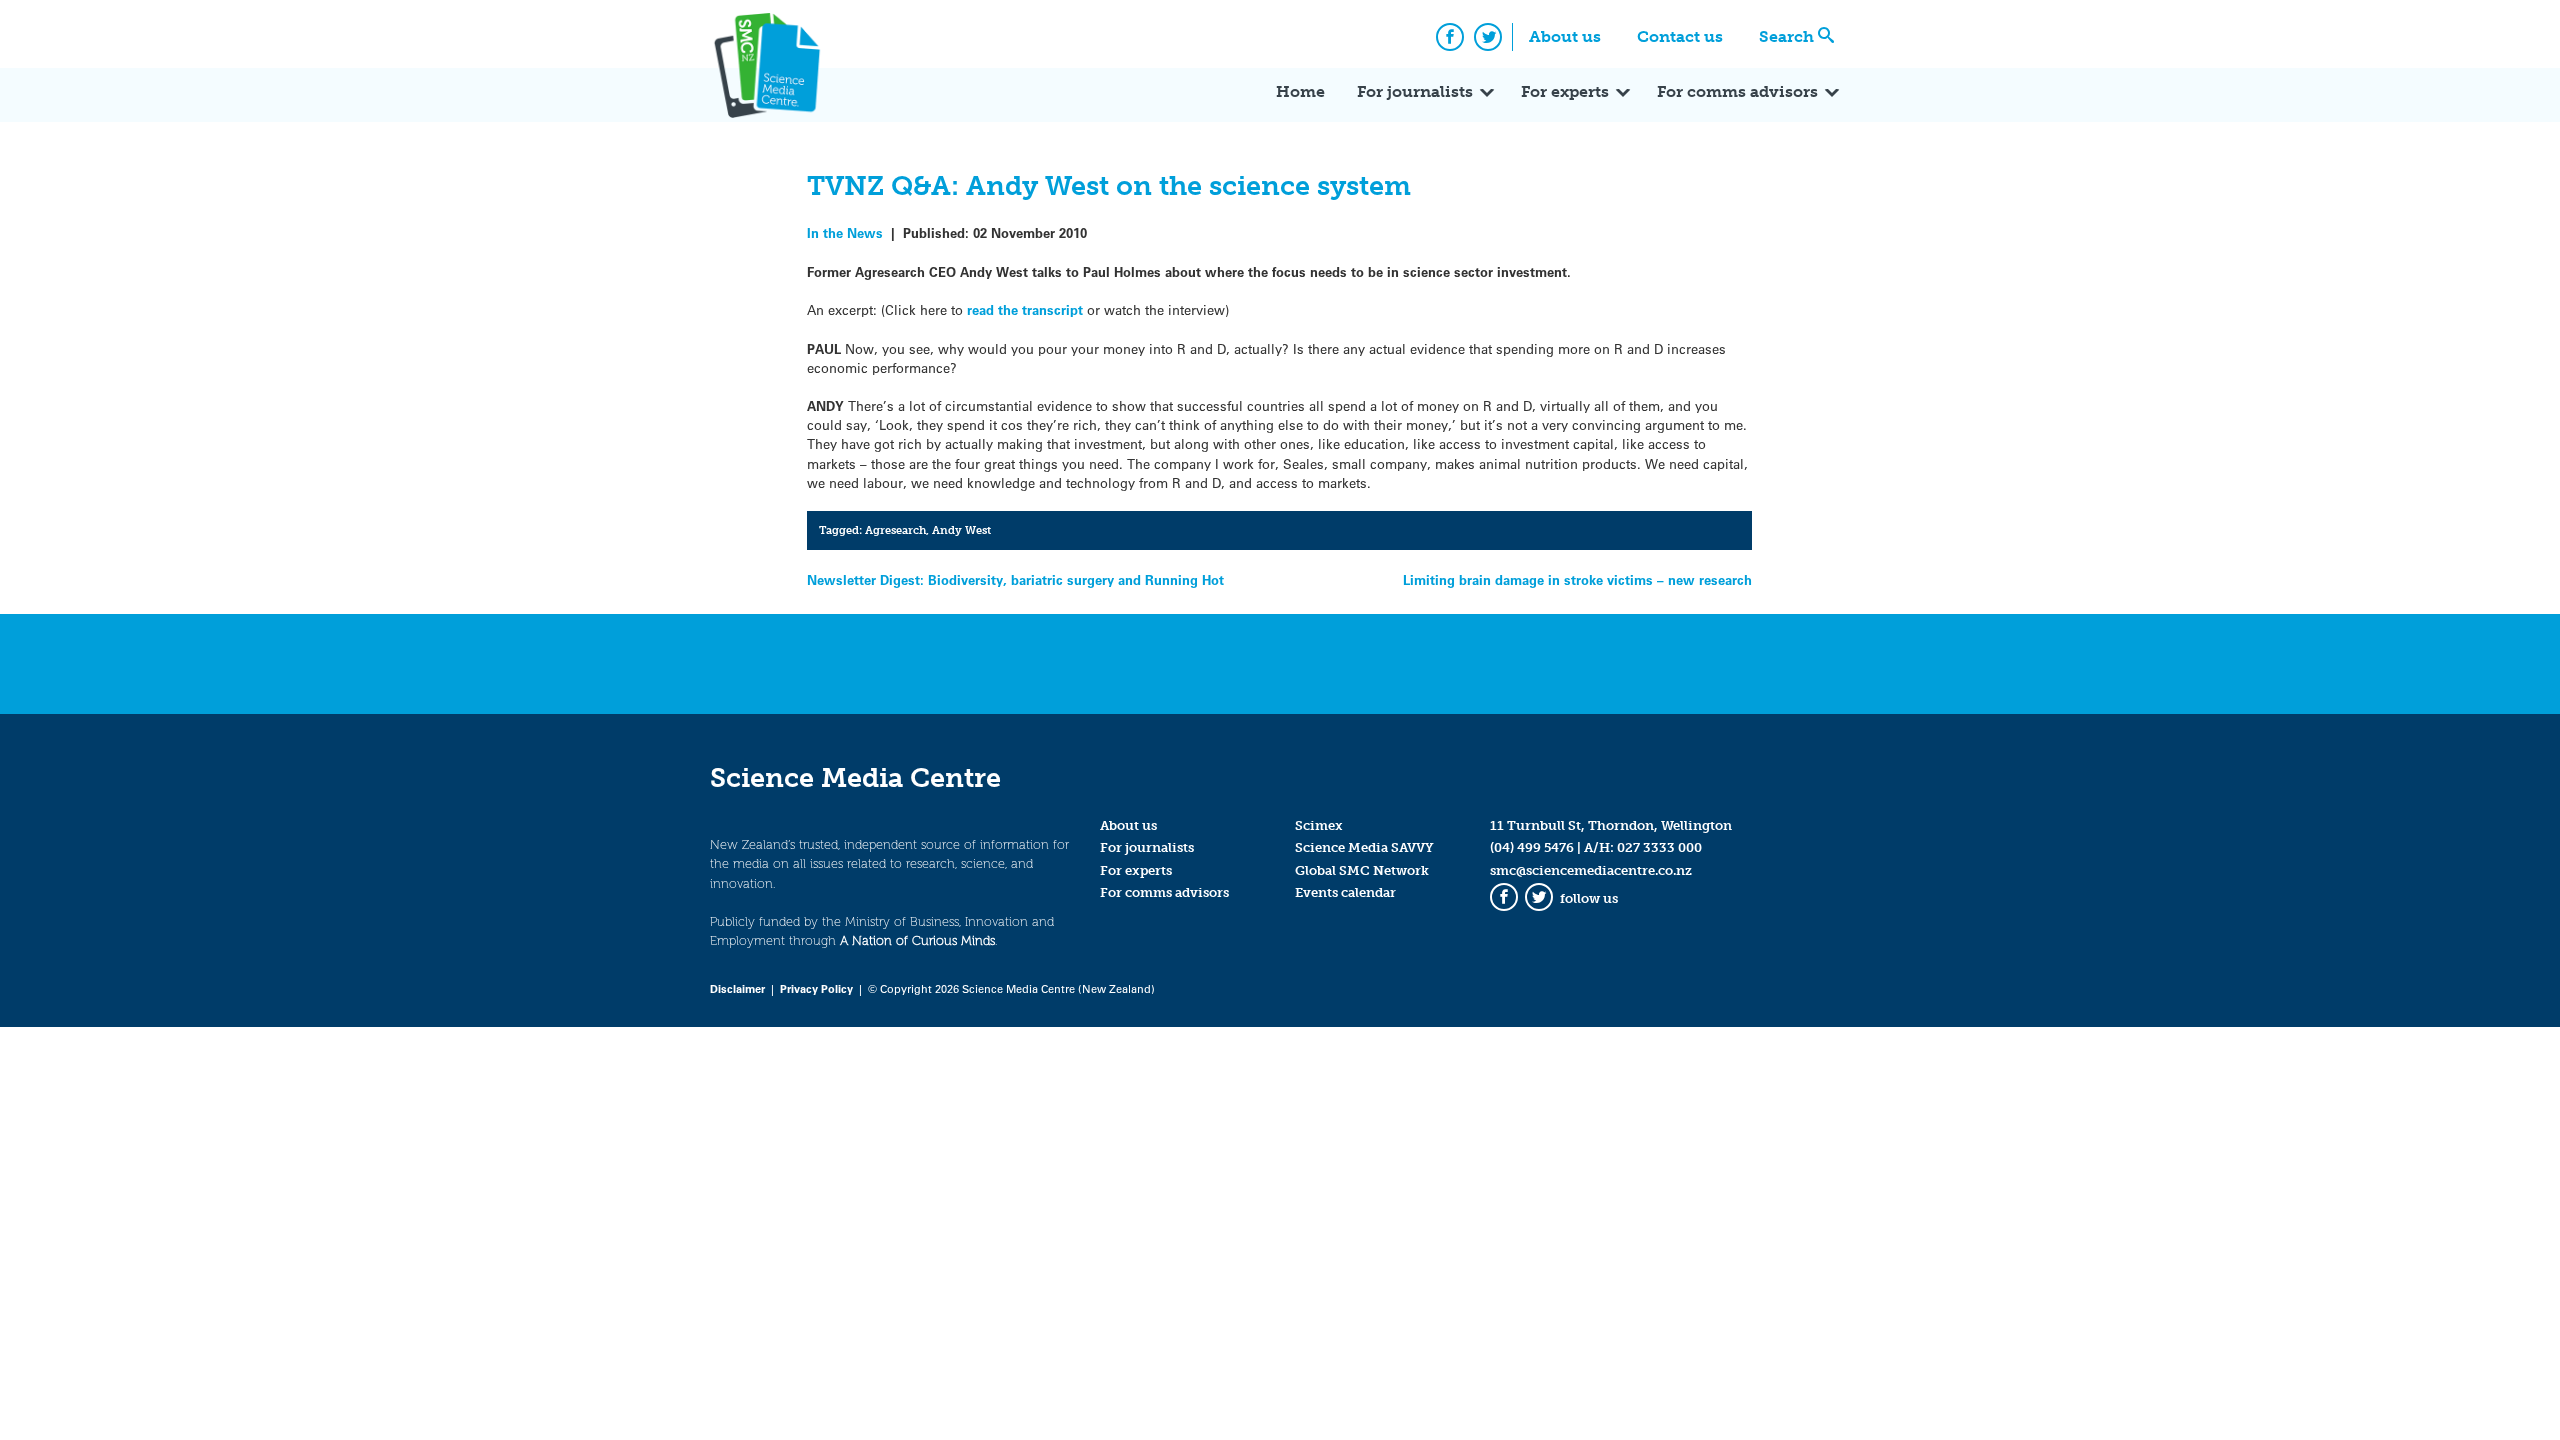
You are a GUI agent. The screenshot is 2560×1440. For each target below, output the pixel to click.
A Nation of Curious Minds (917, 940)
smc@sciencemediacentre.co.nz (1591, 870)
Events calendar (1345, 892)
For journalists (1415, 91)
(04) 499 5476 (1532, 847)
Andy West (961, 530)
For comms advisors (1737, 91)
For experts (1565, 91)
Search (1786, 36)
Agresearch (895, 530)
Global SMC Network (1362, 870)
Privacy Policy (816, 988)
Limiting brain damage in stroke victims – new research (1577, 579)
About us (1565, 36)
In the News (845, 232)
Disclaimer (737, 988)
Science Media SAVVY (1364, 847)
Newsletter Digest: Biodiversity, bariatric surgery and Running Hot (1015, 579)
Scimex (1319, 825)
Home (1300, 91)
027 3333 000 (1659, 847)
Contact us (1680, 36)
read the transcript (1025, 309)
